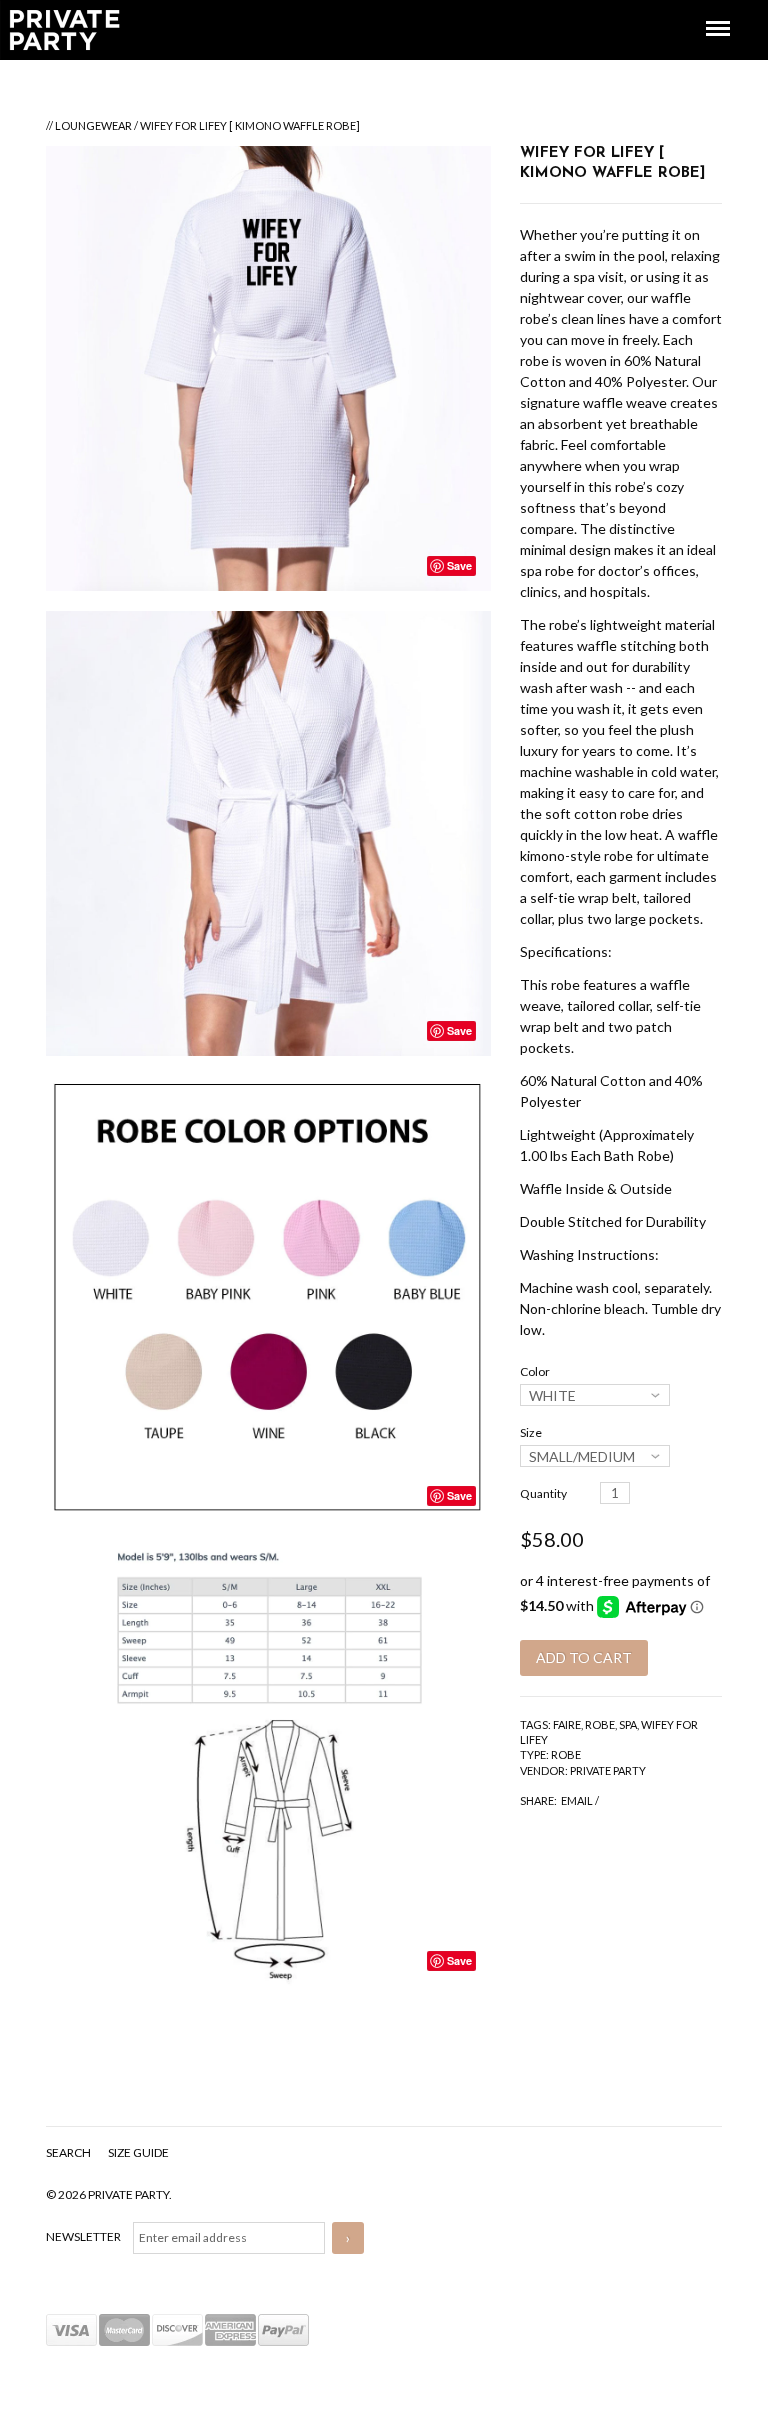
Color (535, 1371)
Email (577, 1800)
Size (531, 1432)
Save (459, 565)
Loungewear (93, 125)
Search (69, 2152)
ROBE (600, 1724)
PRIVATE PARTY (608, 1770)
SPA (628, 1724)
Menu (704, 10)
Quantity (543, 1493)
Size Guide (138, 2152)
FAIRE (567, 1724)
